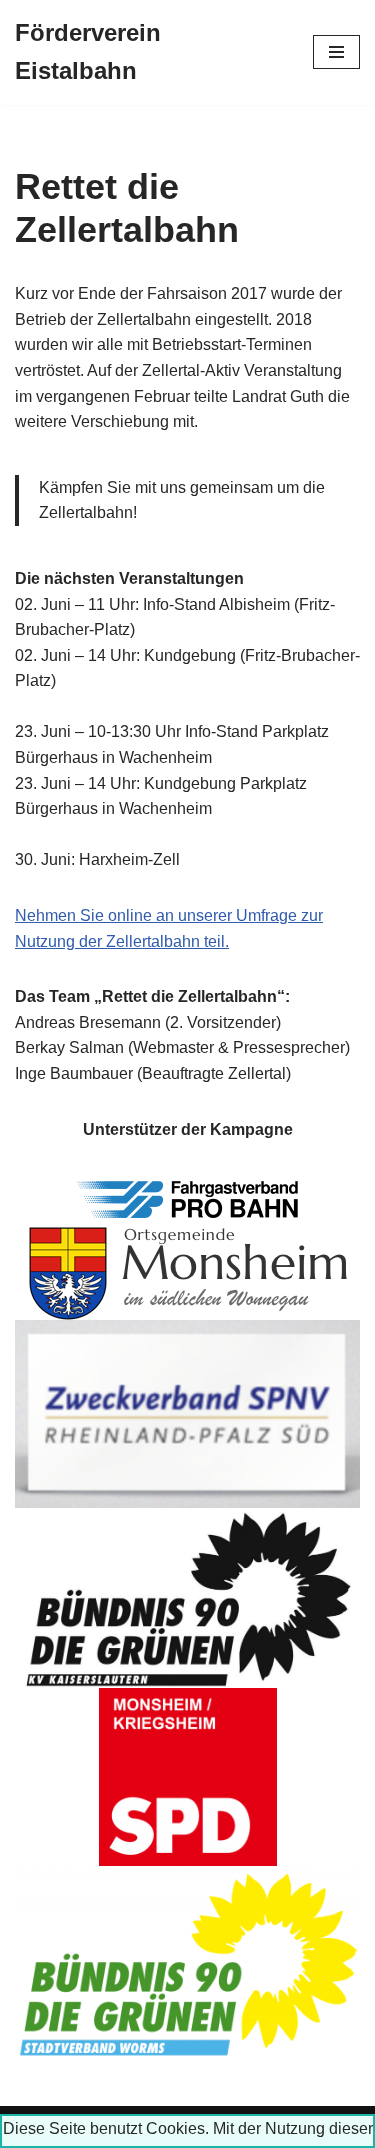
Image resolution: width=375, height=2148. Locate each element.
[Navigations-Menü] (336, 52)
